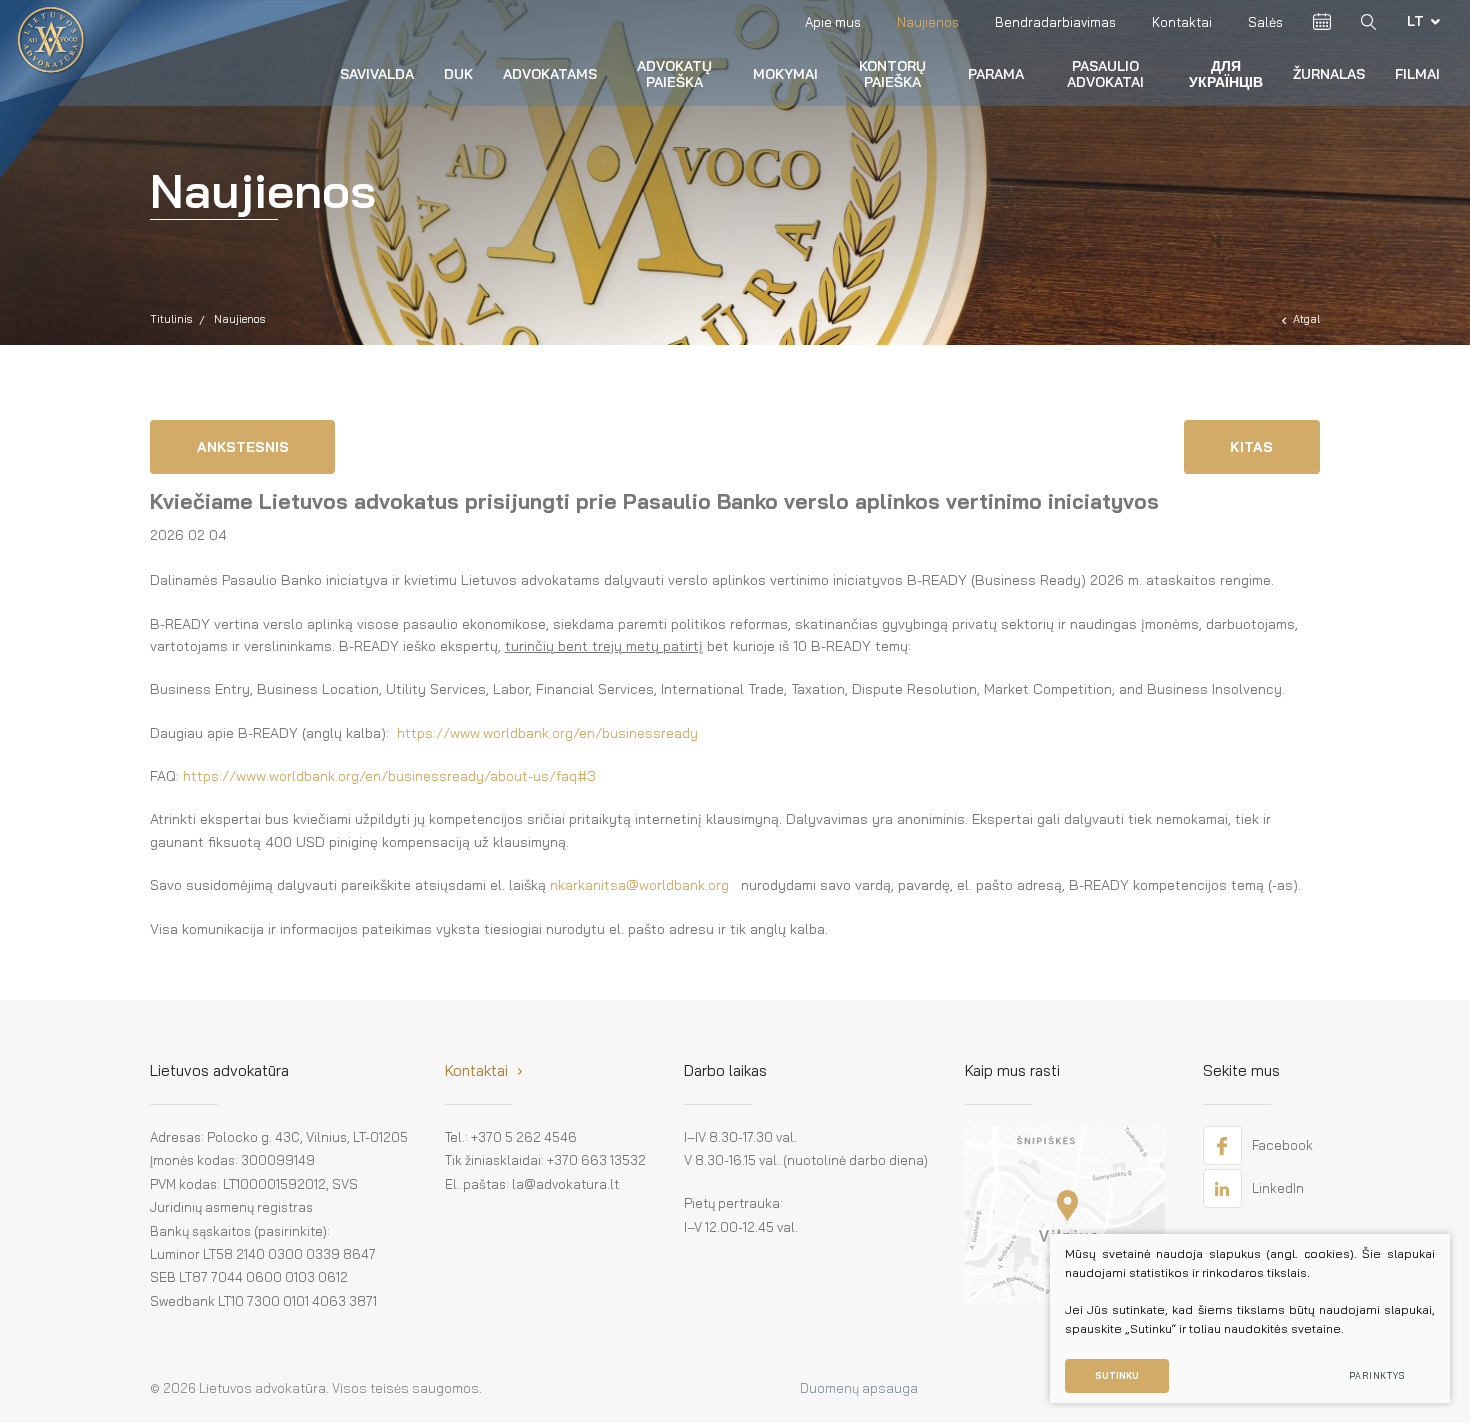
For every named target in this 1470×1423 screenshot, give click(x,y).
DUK (458, 74)
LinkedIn (1278, 1188)
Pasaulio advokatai (1105, 73)
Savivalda (377, 74)
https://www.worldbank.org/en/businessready (547, 733)
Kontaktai (1182, 22)
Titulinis (171, 319)
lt (1415, 21)
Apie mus (833, 22)
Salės (1265, 22)
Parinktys (1377, 1375)
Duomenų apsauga (859, 1388)
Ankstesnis (243, 447)
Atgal (1306, 319)
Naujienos (928, 22)
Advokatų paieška (674, 73)
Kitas (1251, 447)
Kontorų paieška (892, 73)
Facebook (1282, 1145)
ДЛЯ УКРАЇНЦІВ (1226, 73)
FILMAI (1417, 74)
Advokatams (550, 74)
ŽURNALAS (1329, 74)
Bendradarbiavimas (1055, 22)
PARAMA (996, 74)
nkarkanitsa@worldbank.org (639, 885)
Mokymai (785, 74)
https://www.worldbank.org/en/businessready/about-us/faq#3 (389, 776)
